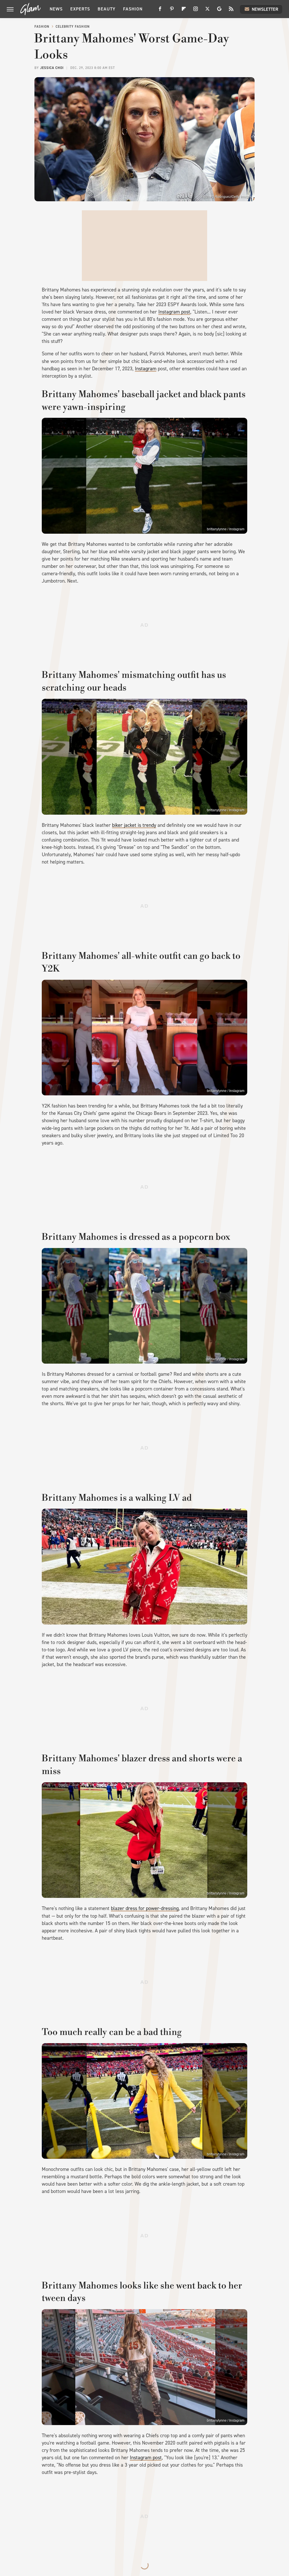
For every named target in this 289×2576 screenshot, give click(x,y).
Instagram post (174, 312)
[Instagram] (196, 11)
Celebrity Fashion (73, 27)
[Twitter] (207, 11)
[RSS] (231, 11)
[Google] (219, 11)
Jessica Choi (52, 68)
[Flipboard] (184, 11)
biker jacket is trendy (134, 825)
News (56, 9)
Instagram (146, 369)
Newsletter (265, 9)
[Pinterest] (172, 11)
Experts (80, 9)
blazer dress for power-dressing (145, 1908)
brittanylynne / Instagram (226, 529)
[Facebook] (160, 11)
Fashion (133, 9)
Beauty (107, 9)
